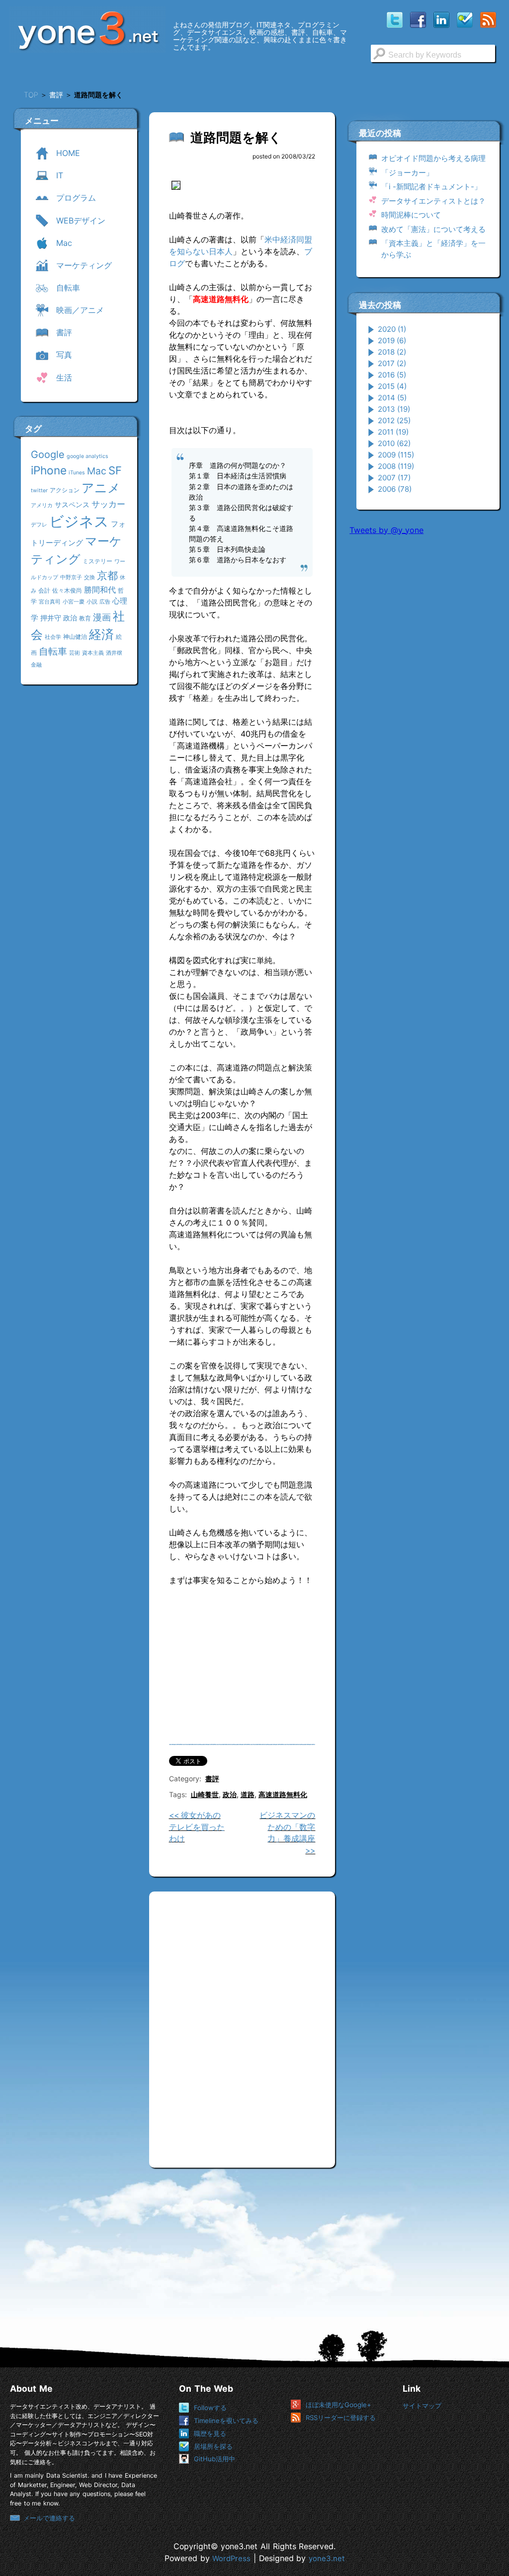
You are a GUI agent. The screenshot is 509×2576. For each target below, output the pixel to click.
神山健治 (75, 637)
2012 (394, 420)
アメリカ (42, 505)
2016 (392, 375)
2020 (392, 329)
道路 (248, 1794)
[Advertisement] (424, 608)
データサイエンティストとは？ (433, 201)
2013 (394, 409)
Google (48, 455)
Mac (97, 471)
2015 (392, 386)
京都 (107, 575)
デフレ (39, 525)
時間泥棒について (411, 215)
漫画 (102, 617)
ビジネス (79, 521)
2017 (392, 363)
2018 (392, 352)
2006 (395, 489)
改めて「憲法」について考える (433, 229)
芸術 (75, 653)
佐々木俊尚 (67, 590)
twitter (39, 491)
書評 (212, 1779)
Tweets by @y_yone (386, 530)
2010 (394, 443)
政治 (70, 618)
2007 (394, 478)
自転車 (53, 651)
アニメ (101, 488)
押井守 (51, 618)
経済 (101, 634)
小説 (92, 602)
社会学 (53, 637)
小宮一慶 (74, 602)
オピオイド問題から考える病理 (433, 158)
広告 (105, 602)
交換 (89, 577)
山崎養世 (205, 1794)
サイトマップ (422, 2406)
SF (115, 470)
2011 (393, 432)
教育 (85, 618)
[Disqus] (242, 2026)
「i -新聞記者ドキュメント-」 (431, 187)
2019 (392, 341)
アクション (65, 490)
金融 (36, 665)
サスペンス (72, 504)
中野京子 (71, 577)
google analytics (87, 456)
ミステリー (97, 561)
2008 (396, 466)
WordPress (231, 2559)
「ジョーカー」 (407, 173)
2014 (392, 398)
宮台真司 (50, 602)
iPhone (49, 470)
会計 (44, 590)
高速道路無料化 (283, 1794)
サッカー (108, 504)
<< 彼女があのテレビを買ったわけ (197, 1827)
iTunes (77, 473)
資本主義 (93, 653)
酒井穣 (114, 653)
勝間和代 (100, 590)
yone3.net (327, 2559)
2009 (396, 455)
